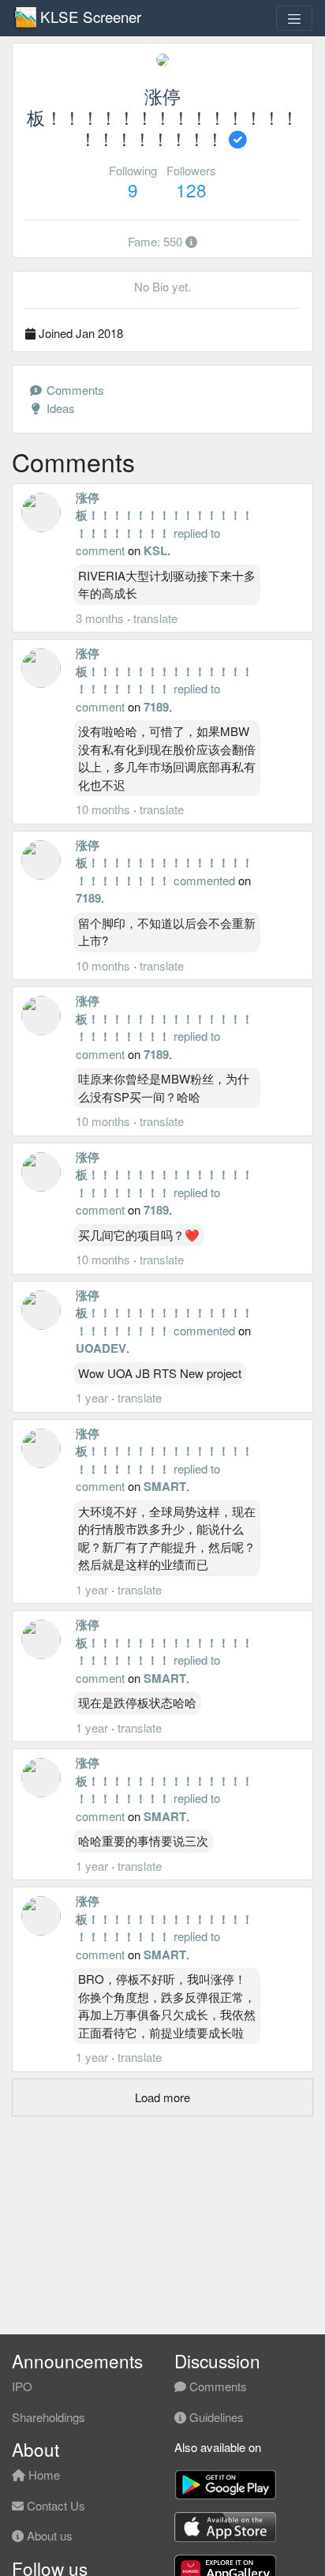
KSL (155, 550)
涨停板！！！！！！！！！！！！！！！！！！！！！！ (164, 515)
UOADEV (101, 1348)
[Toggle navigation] (294, 18)
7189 (156, 707)
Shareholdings (49, 2417)
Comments (74, 390)
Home (43, 2475)
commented (204, 880)
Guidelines (215, 2417)
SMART (165, 1486)
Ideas (59, 408)
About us (48, 2535)
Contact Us (54, 2505)
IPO (22, 2386)
